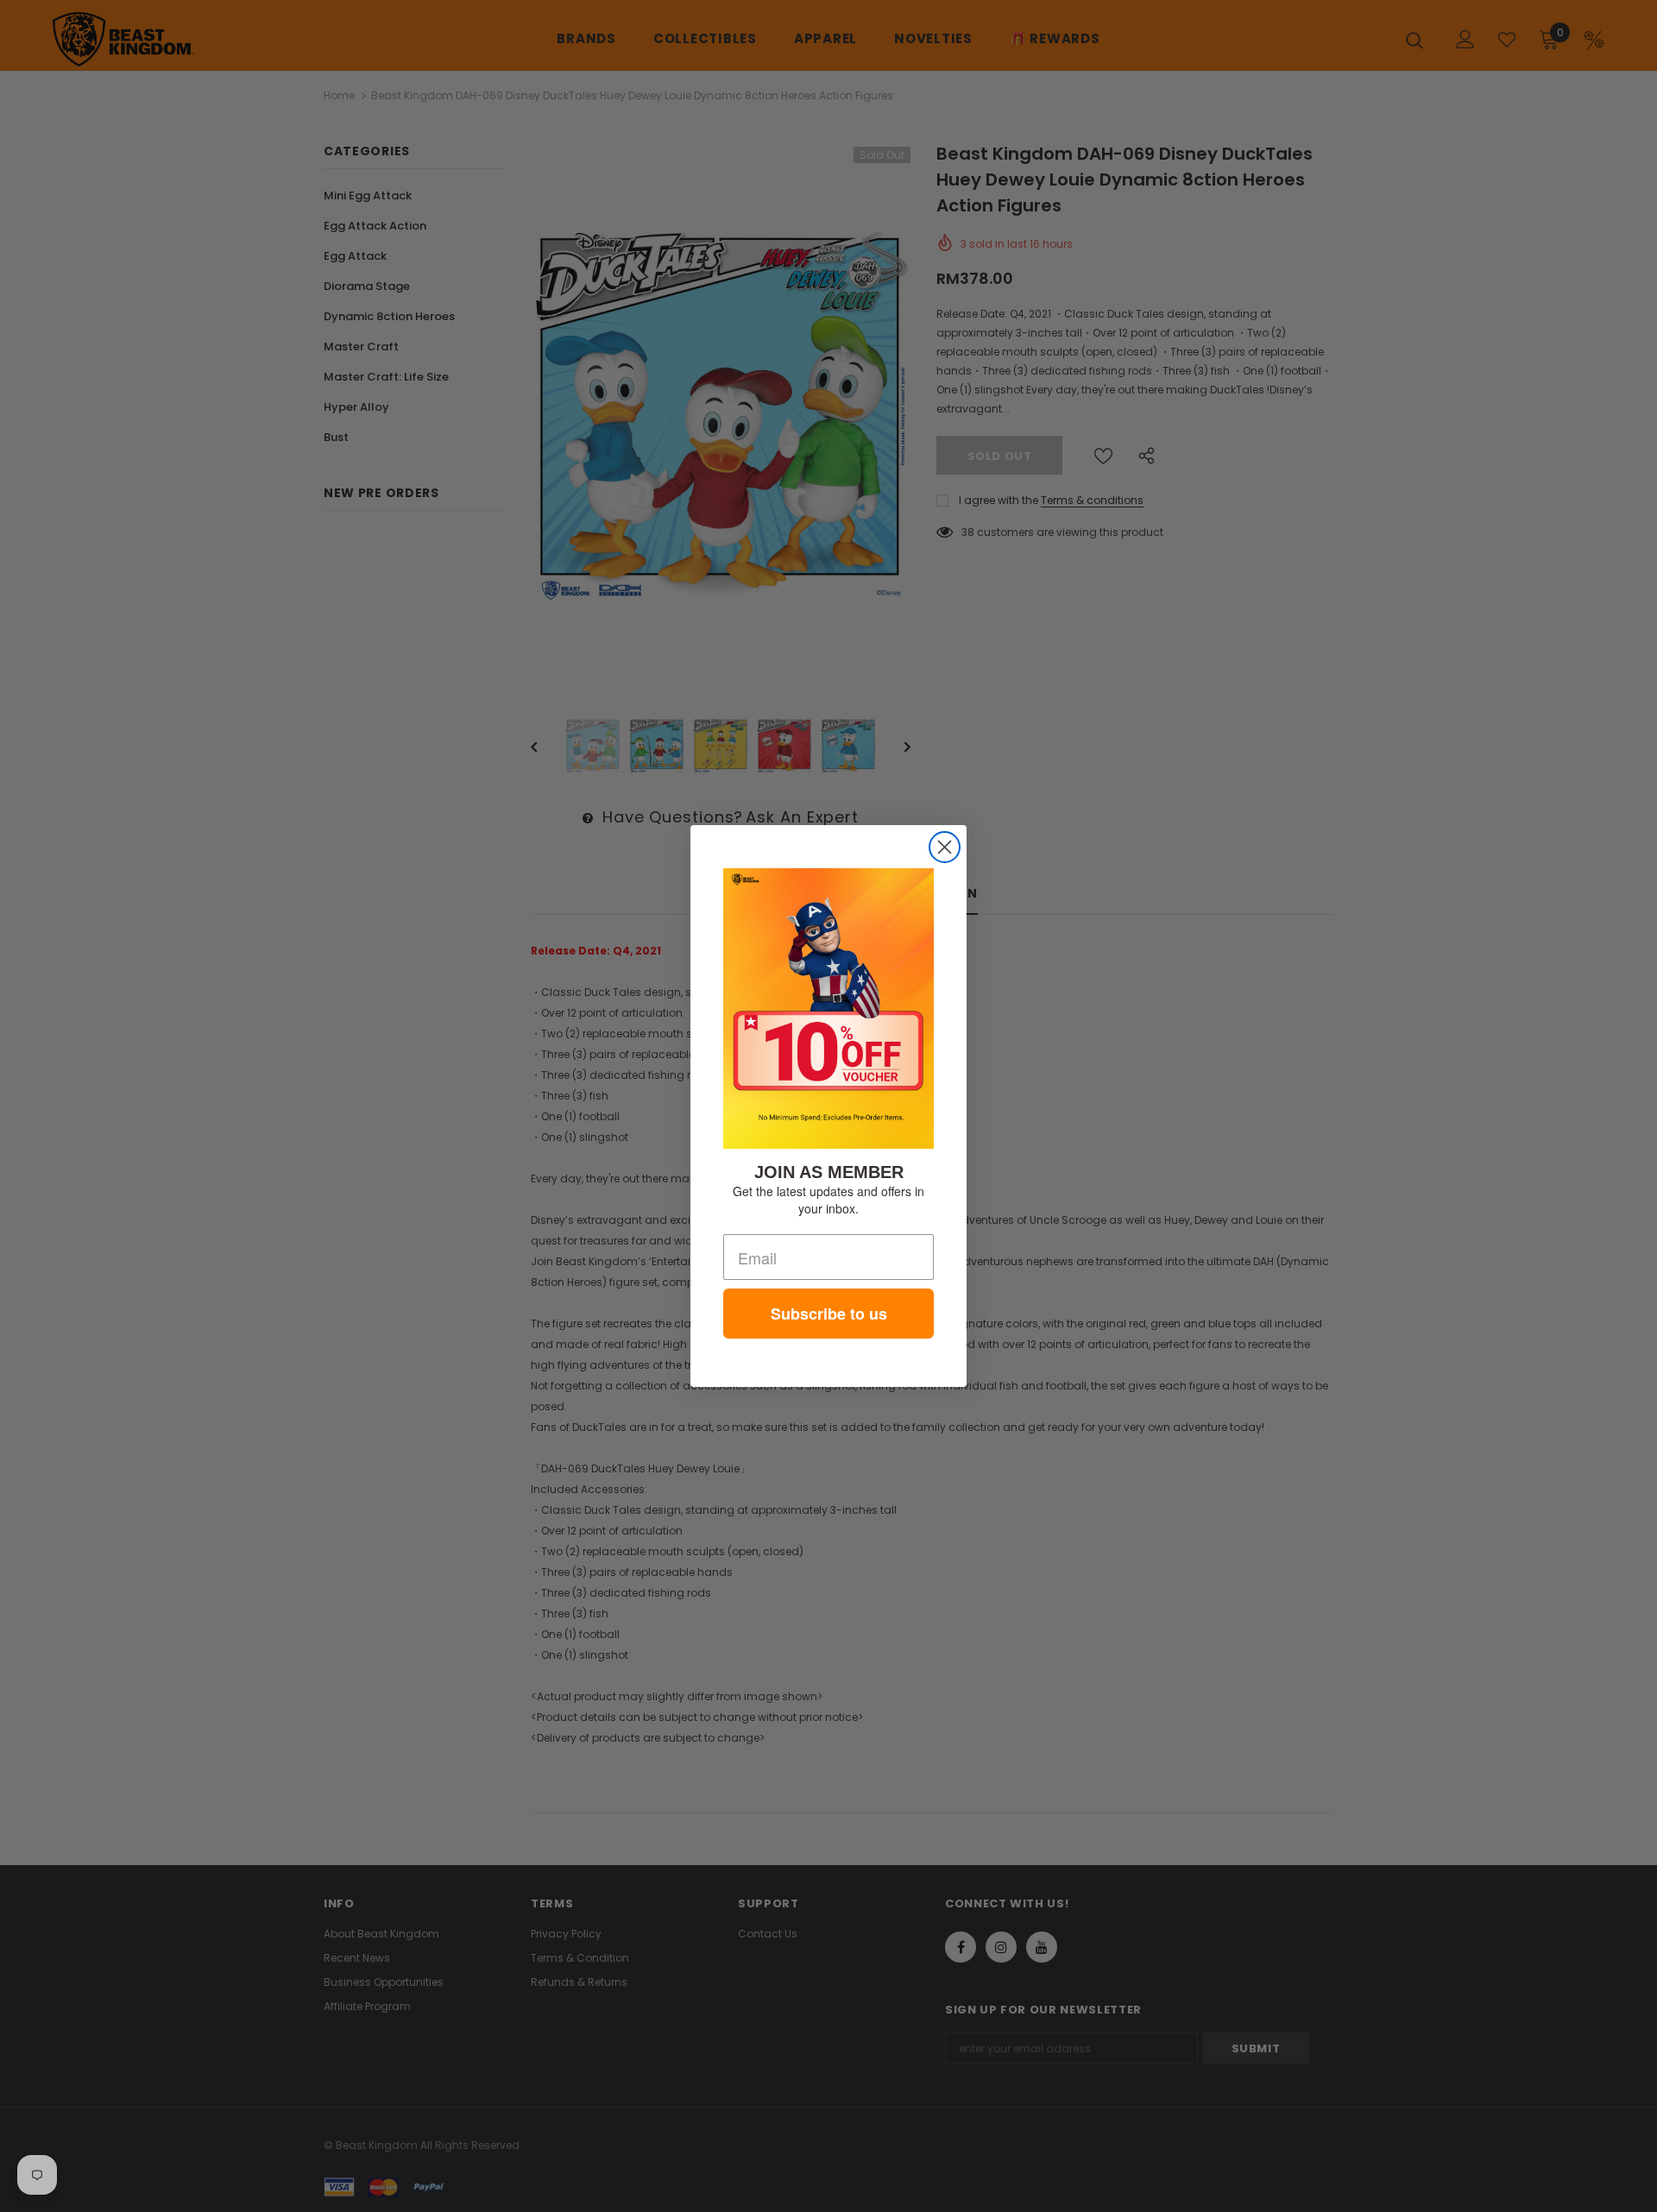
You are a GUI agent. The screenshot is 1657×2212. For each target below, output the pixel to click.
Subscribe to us (829, 1314)
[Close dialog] (945, 847)
